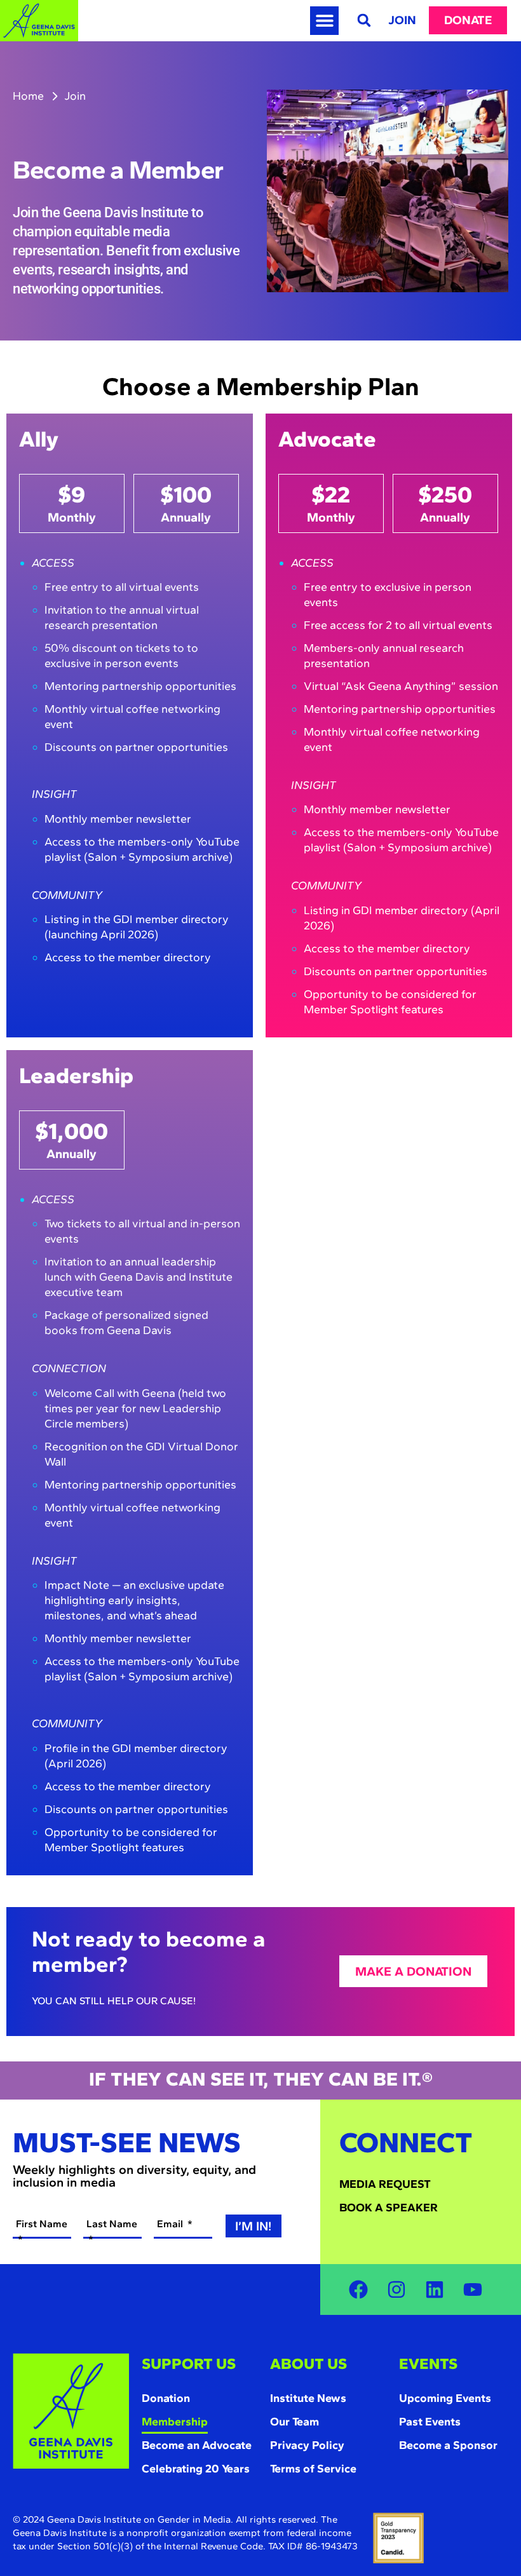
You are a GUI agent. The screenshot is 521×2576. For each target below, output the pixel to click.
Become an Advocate (197, 2445)
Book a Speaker (389, 2208)
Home (28, 96)
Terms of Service (313, 2469)
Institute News (308, 2398)
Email (171, 2224)
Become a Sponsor (448, 2445)
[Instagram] (396, 2289)
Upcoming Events (445, 2398)
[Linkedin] (435, 2289)
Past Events (430, 2422)
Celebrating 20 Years (196, 2469)
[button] (324, 21)
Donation (166, 2398)
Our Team (294, 2422)
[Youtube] (473, 2289)
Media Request (385, 2184)
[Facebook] (358, 2289)
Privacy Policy (307, 2445)
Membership (175, 2422)
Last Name (112, 2224)
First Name (42, 2224)
